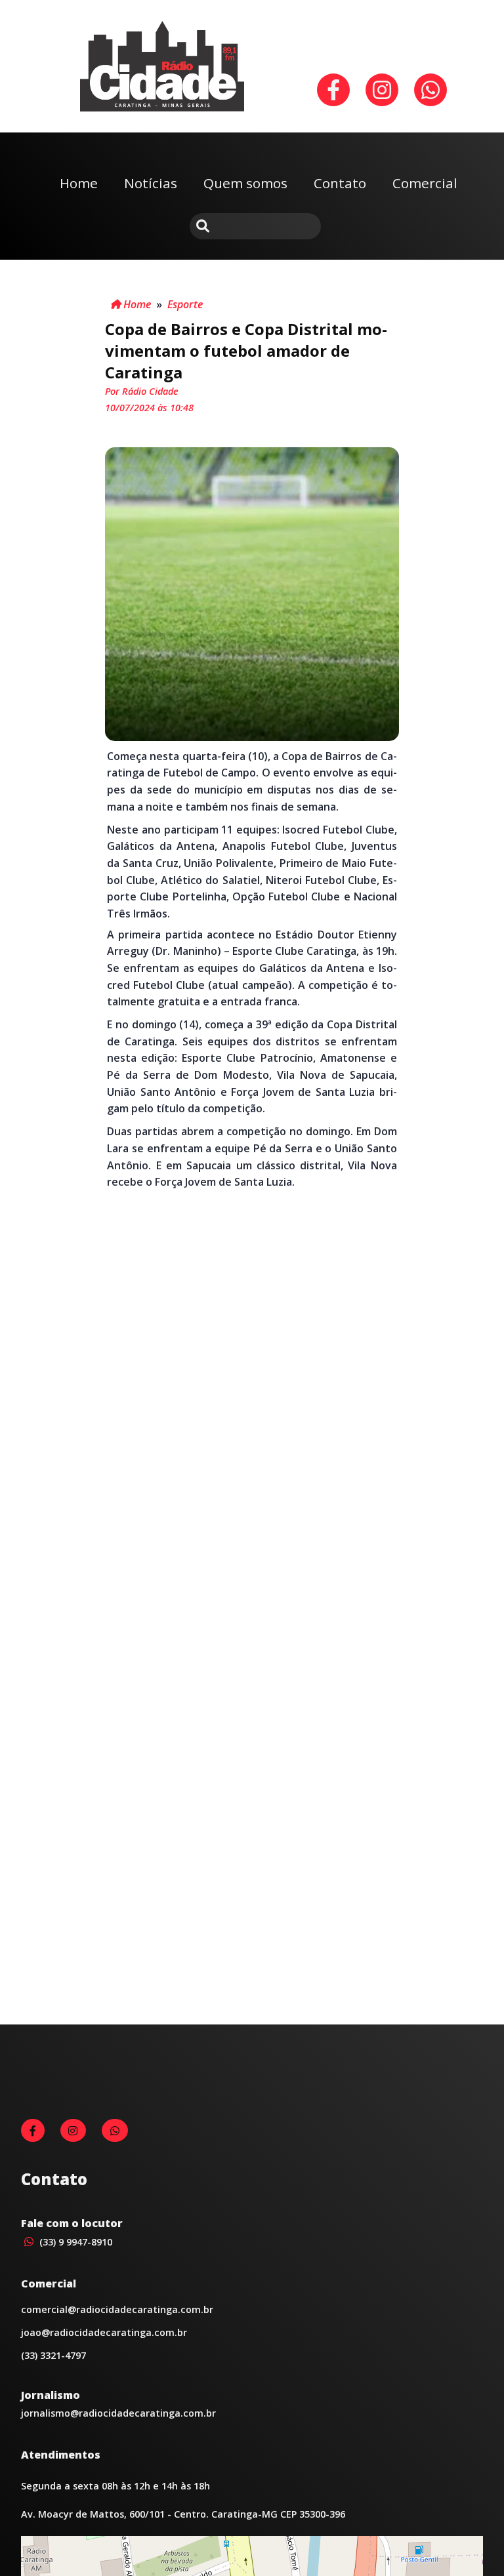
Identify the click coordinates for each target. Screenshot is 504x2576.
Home (79, 183)
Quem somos (245, 183)
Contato (340, 183)
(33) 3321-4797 (53, 2355)
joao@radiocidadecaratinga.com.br (104, 2332)
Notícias (151, 183)
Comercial (425, 183)
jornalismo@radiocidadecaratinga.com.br (118, 2413)
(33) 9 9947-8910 (74, 2242)
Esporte (185, 304)
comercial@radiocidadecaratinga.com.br (117, 2309)
